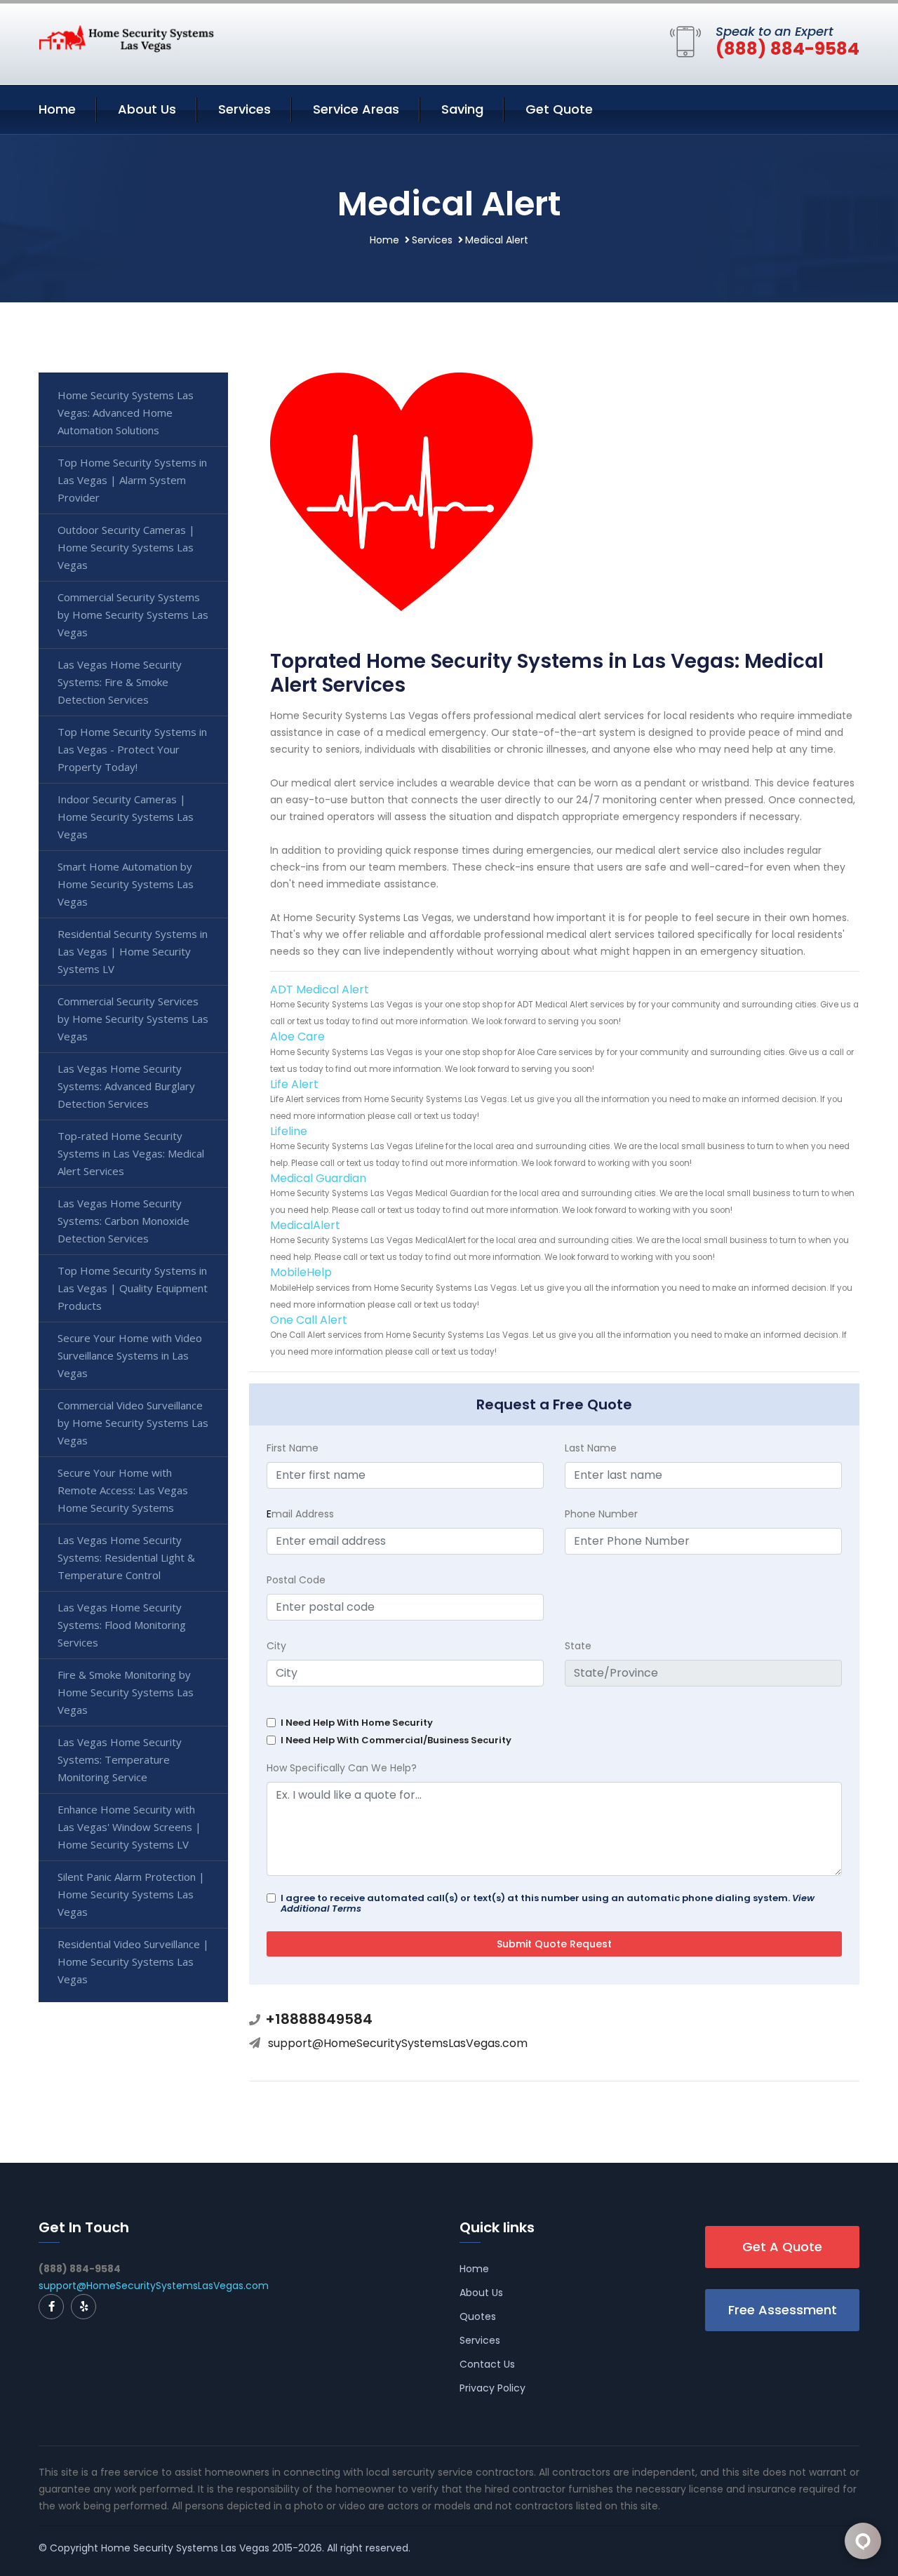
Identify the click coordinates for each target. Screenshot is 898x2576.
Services (244, 109)
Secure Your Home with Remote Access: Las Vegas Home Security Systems (123, 1490)
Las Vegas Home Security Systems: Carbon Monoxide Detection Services (123, 1221)
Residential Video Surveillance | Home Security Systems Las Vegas (133, 1961)
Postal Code (296, 1580)
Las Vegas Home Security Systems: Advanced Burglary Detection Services (126, 1086)
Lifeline (289, 1131)
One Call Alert (309, 1320)
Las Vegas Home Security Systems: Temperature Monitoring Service (120, 1759)
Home (57, 109)
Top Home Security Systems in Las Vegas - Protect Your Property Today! (132, 749)
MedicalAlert (305, 1225)
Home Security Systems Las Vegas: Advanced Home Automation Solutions (126, 412)
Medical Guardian (318, 1178)
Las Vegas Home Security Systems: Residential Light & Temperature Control (126, 1557)
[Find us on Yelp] (83, 2307)
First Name (293, 1448)
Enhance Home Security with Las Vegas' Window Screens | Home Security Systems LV (129, 1827)
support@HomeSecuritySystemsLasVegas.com (398, 2043)
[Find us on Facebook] (51, 2307)
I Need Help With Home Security (357, 1723)
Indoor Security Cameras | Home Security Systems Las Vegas (126, 817)
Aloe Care (297, 1037)
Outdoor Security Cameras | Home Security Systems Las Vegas (126, 547)
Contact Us (487, 2364)
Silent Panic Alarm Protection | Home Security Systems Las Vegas (131, 1894)
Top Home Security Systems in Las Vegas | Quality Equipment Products (133, 1288)
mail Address (300, 1514)
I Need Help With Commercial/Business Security (396, 1740)
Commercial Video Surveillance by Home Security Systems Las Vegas (133, 1423)
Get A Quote (782, 2247)
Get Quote (559, 109)
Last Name (591, 1448)
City (276, 1646)
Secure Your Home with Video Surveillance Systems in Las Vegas (130, 1355)
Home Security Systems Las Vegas (185, 2548)
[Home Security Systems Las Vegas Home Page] (126, 38)
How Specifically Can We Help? (342, 1768)
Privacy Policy (492, 2388)
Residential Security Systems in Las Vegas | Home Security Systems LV (133, 951)
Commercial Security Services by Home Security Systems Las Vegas (133, 1019)
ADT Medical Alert (320, 990)
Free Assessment (783, 2310)
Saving (462, 109)
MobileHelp (301, 1272)
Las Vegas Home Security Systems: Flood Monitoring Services (122, 1625)
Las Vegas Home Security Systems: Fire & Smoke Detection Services (120, 682)
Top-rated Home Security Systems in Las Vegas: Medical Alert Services (131, 1153)
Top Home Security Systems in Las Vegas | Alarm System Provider (132, 480)
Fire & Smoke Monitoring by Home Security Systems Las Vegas (126, 1692)
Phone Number (601, 1514)
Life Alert (294, 1084)
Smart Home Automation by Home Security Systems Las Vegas (126, 884)
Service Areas (356, 109)
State (578, 1646)
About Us (147, 109)
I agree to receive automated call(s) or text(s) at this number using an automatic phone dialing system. (548, 1903)
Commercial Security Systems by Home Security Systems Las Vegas (133, 615)
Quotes (478, 2316)
